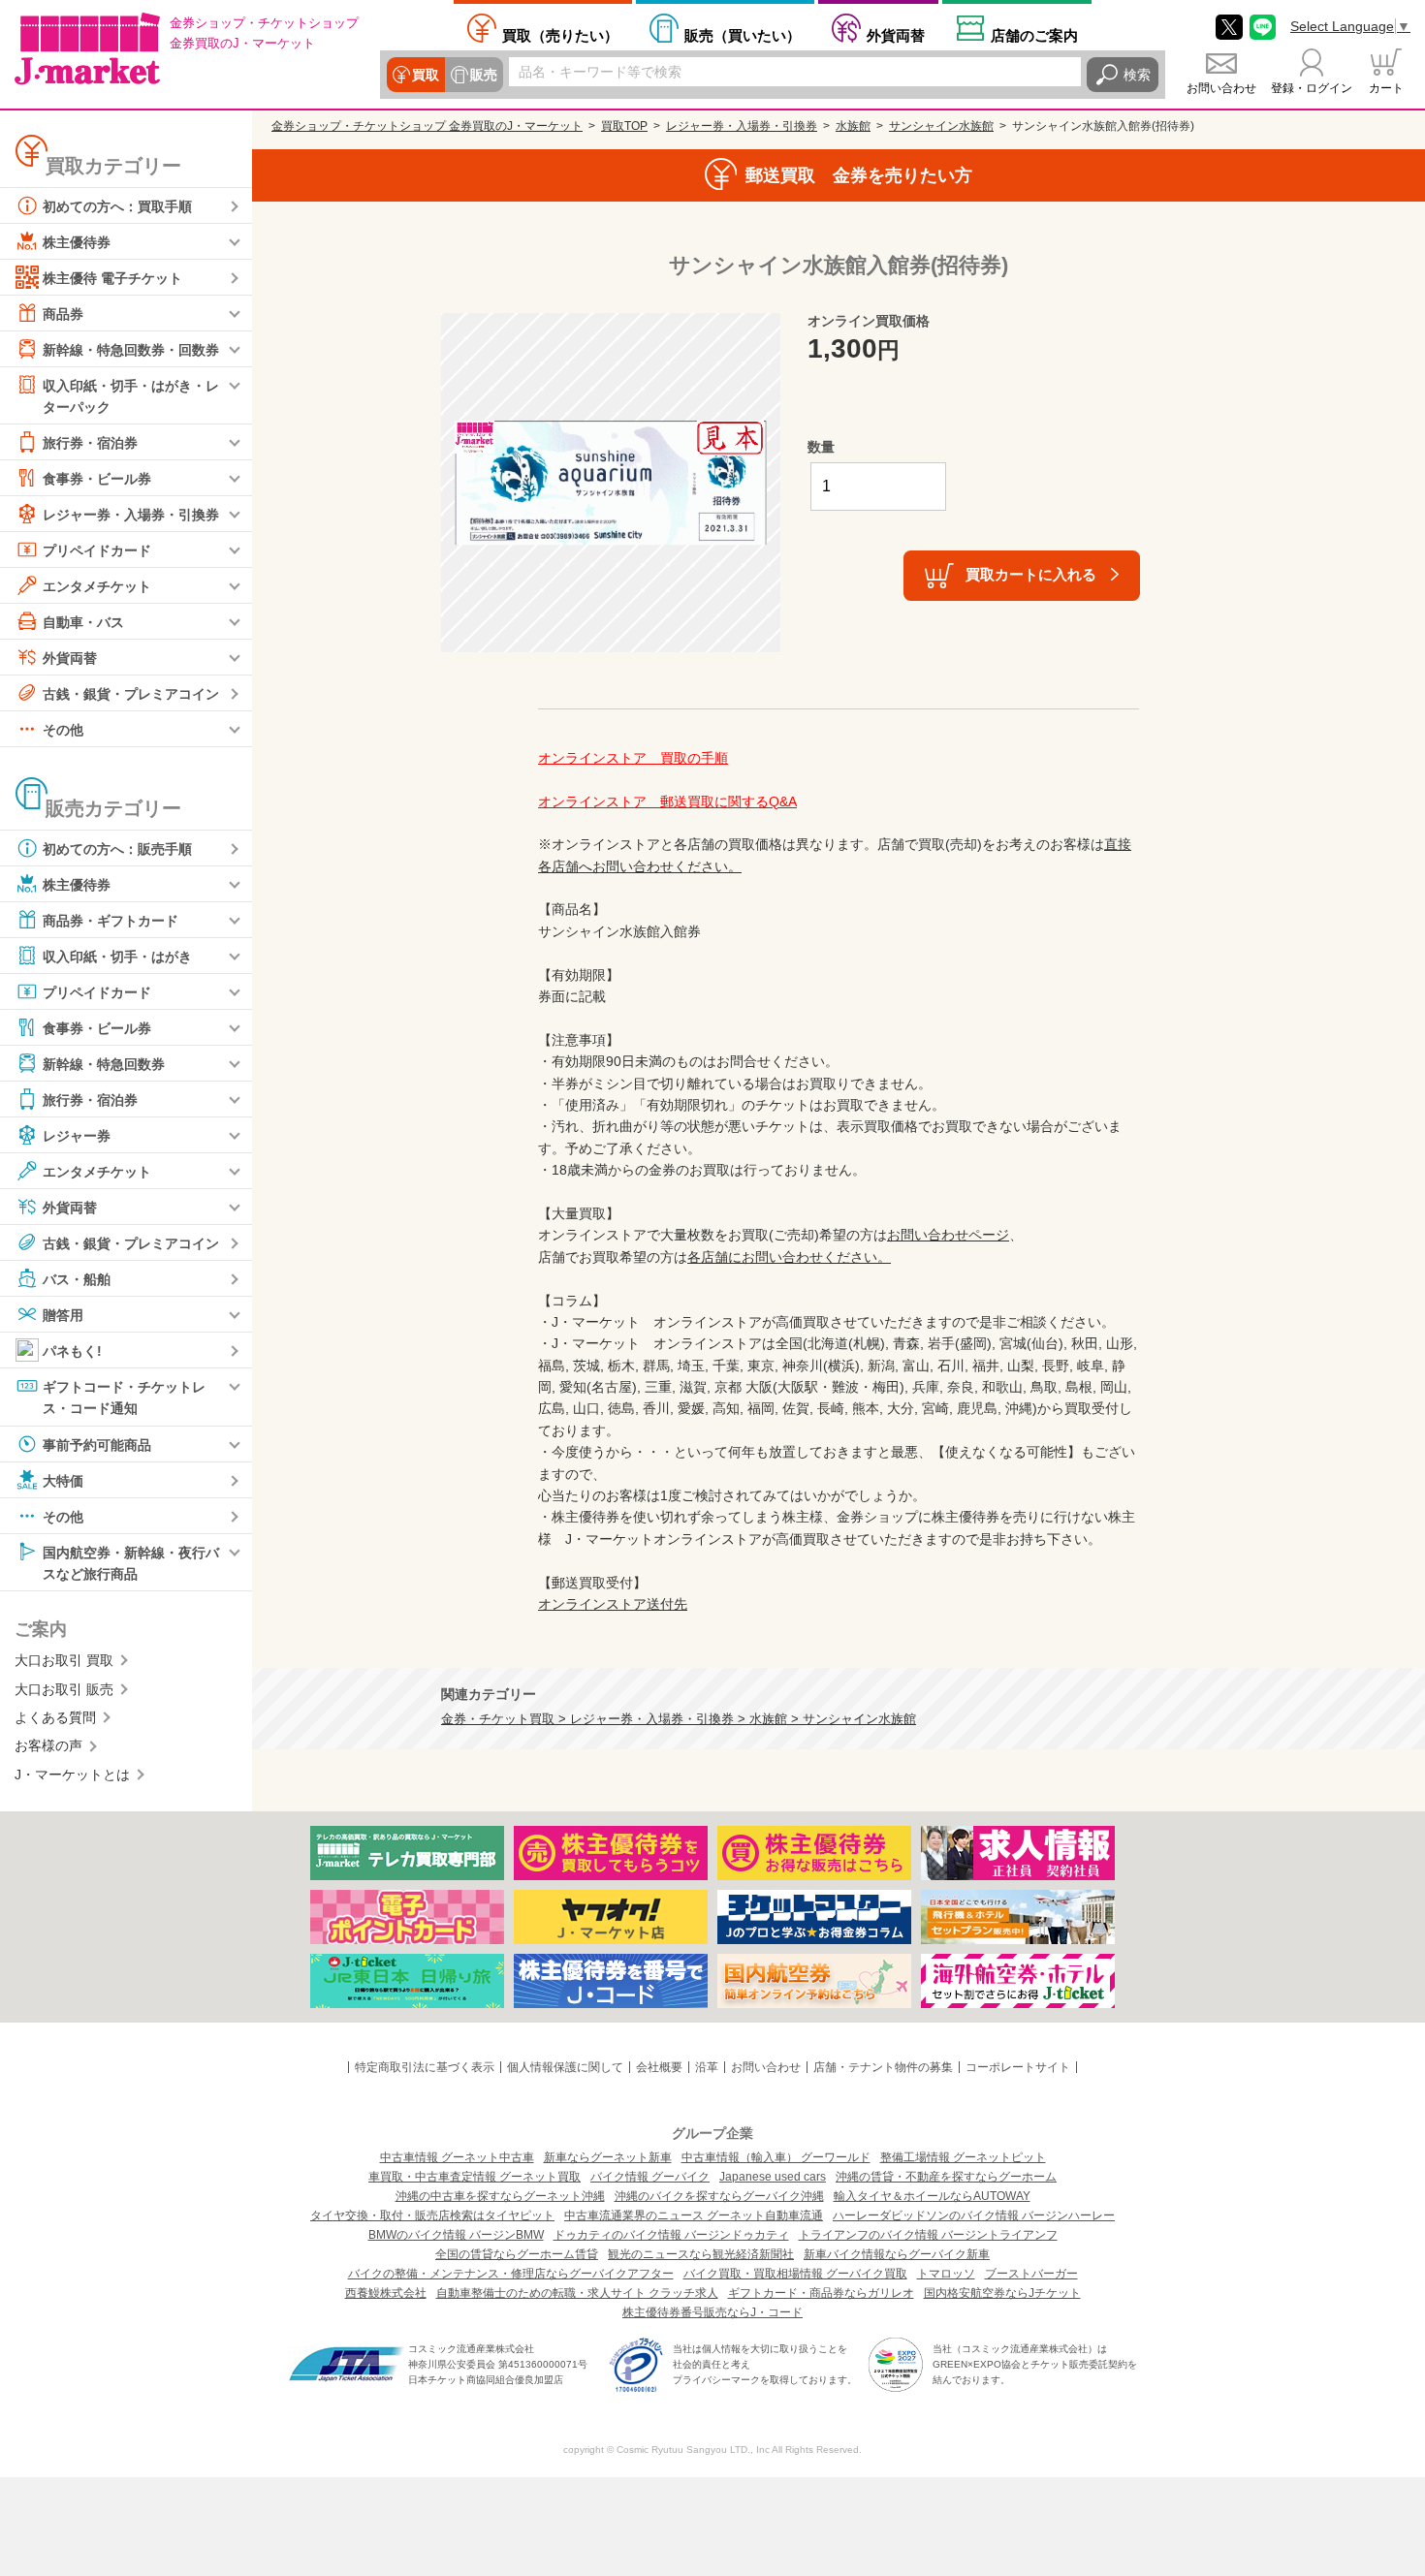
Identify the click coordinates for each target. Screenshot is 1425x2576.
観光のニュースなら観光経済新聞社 (701, 2254)
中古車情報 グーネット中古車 (457, 2157)
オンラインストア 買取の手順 (633, 758)
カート (1386, 88)
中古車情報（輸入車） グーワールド (776, 2157)
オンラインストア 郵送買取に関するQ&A (667, 801)
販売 (484, 75)
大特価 (63, 1480)
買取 (426, 75)
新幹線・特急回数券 (104, 1064)
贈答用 (63, 1315)
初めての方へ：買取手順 (117, 206)
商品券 (63, 314)
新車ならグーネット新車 (608, 2157)
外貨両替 (896, 35)
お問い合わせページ (948, 1235)
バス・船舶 (77, 1279)
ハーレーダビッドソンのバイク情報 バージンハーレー (974, 2215)
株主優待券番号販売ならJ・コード (712, 2312)
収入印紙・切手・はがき (117, 957)
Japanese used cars (773, 2177)
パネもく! (72, 1351)
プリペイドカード (97, 550)
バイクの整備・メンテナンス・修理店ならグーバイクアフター (511, 2274)
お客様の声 (48, 1745)
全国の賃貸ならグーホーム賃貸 (517, 2254)
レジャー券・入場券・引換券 (131, 515)
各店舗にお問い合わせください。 (789, 1257)
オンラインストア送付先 (613, 1604)
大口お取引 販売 (64, 1689)
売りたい (560, 35)
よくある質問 (55, 1717)
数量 (821, 447)
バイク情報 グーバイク (650, 2177)
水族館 (853, 126)
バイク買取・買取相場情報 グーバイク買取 (795, 2274)
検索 (1137, 75)
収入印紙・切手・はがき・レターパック (131, 396)
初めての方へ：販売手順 (117, 849)
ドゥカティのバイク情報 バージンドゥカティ (671, 2235)
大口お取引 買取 (64, 1660)
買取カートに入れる (1031, 574)
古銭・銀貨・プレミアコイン (131, 694)
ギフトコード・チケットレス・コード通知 (124, 1398)
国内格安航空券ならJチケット (1002, 2293)
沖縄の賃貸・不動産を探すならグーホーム (946, 2177)
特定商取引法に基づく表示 (425, 2067)
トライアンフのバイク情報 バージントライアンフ (928, 2235)
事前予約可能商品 (97, 1444)
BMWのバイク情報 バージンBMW (456, 2235)
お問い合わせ (1221, 88)
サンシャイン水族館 (941, 126)
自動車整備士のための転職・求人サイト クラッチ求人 (577, 2293)
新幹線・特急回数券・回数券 (131, 350)
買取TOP (624, 126)
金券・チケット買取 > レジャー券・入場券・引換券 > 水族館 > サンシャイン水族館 (679, 1719)
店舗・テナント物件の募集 (883, 2067)
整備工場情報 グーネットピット (963, 2157)
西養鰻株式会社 (386, 2293)
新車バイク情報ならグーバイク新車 (897, 2254)
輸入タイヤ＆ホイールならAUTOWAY (932, 2196)
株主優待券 (77, 242)
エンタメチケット (97, 586)
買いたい (743, 35)
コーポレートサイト (1018, 2067)
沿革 (707, 2067)
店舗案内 (1034, 35)
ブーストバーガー (1031, 2274)
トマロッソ (946, 2274)
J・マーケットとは (72, 1775)
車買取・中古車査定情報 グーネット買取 (475, 2177)
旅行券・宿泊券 (90, 443)
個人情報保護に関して (565, 2067)
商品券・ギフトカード (111, 921)
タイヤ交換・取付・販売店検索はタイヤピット (432, 2215)
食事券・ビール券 (97, 479)
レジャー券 (77, 1136)
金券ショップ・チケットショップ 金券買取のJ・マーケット (427, 126)
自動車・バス (83, 622)
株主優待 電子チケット (112, 278)
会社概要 (659, 2067)
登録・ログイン (1312, 88)
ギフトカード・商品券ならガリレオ (821, 2293)
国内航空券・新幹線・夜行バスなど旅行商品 (131, 1562)
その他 (63, 730)
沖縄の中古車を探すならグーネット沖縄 (500, 2196)
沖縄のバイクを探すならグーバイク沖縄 (719, 2196)
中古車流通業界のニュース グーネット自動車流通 (694, 2215)
